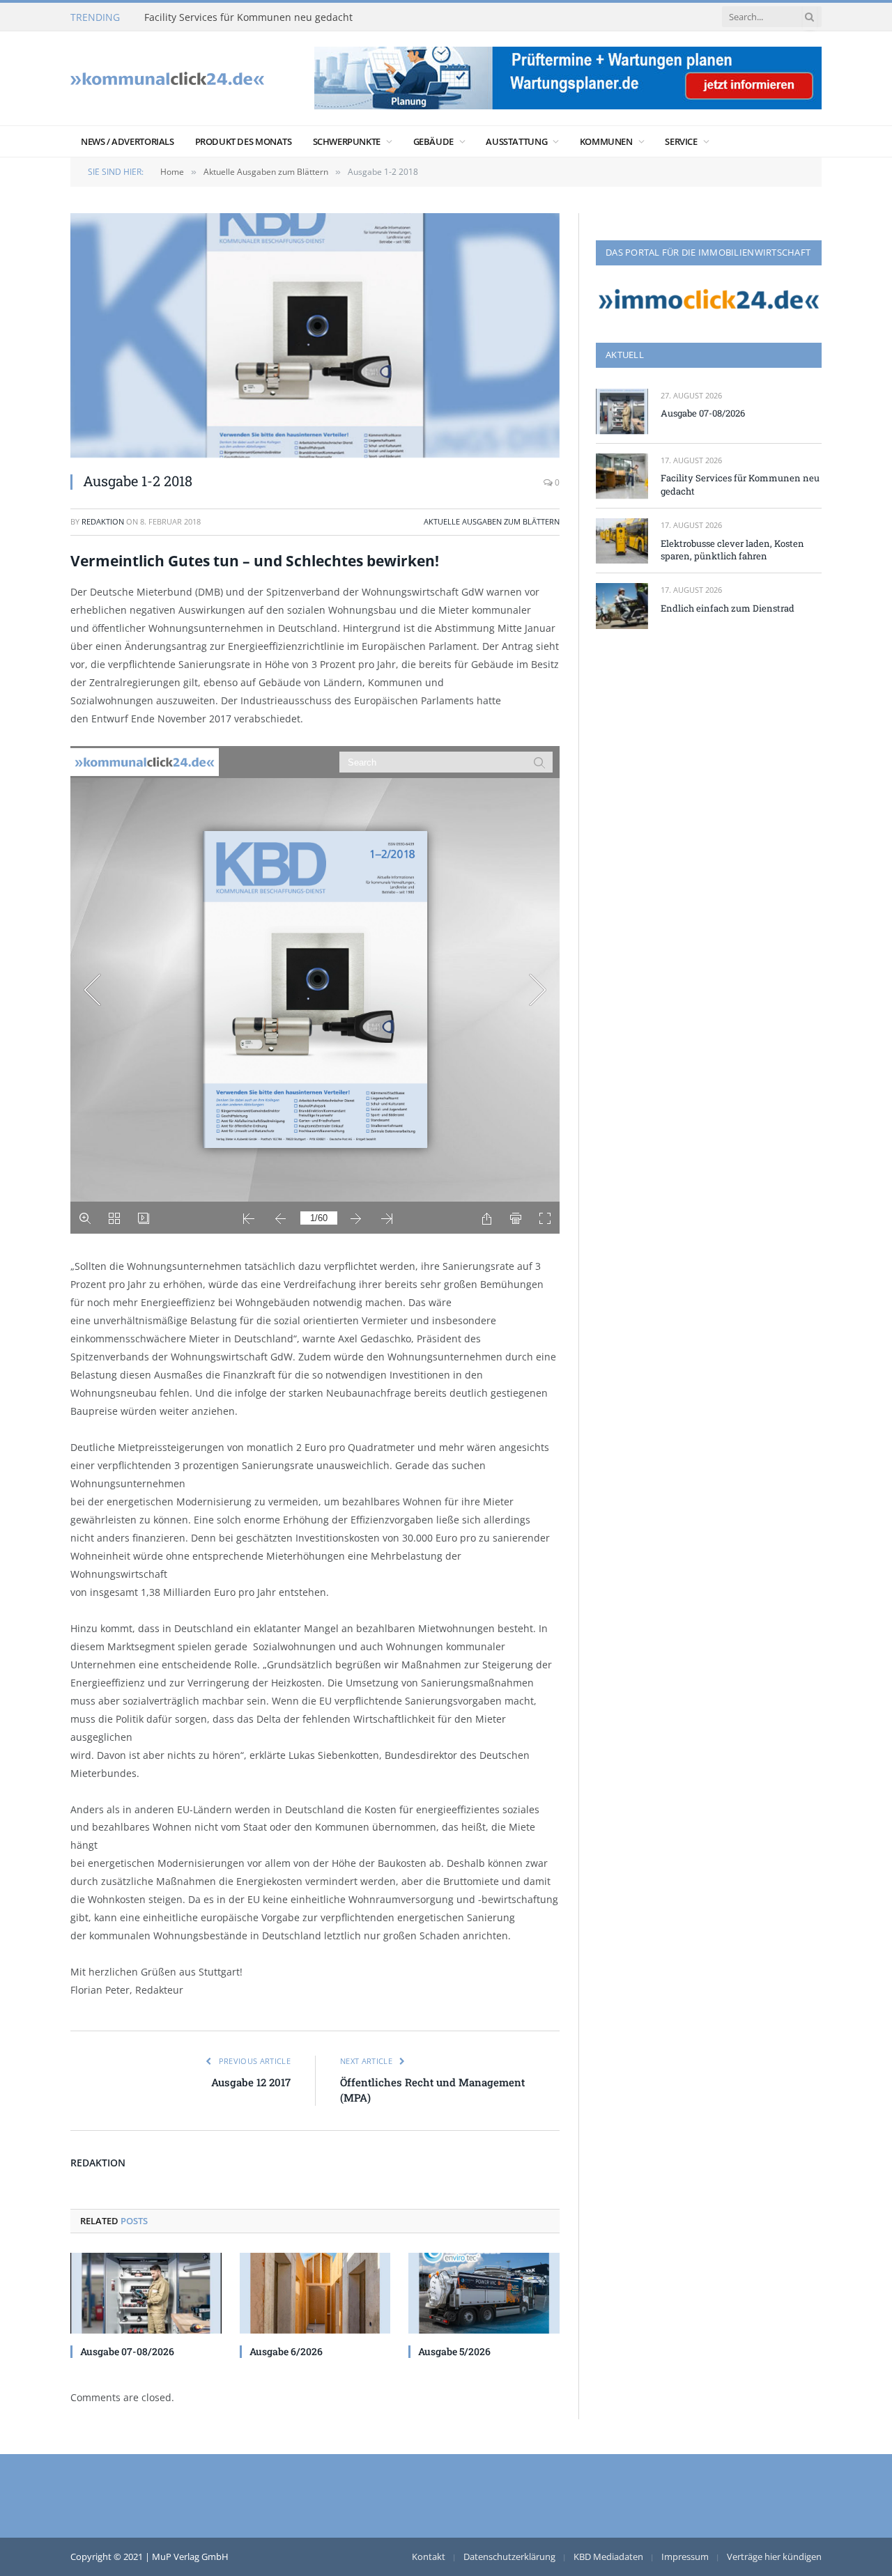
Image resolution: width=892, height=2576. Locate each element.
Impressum (685, 2556)
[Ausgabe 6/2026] (315, 2293)
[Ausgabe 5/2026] (484, 2293)
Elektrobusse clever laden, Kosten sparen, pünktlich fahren (732, 550)
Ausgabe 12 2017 (251, 2082)
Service (681, 141)
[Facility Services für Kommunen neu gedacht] (622, 476)
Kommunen (606, 141)
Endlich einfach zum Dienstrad (728, 608)
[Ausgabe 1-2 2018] (315, 335)
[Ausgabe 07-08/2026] (146, 2293)
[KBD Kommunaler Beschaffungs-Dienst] (167, 78)
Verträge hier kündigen (774, 2556)
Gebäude (433, 141)
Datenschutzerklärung (509, 2556)
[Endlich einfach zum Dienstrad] (622, 606)
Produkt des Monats (244, 141)
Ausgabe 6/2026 (286, 2351)
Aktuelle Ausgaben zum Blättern (492, 521)
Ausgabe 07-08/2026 (127, 2351)
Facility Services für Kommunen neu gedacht (248, 17)
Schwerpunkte (347, 141)
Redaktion (103, 521)
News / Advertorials (128, 141)
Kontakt (429, 2556)
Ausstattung (516, 141)
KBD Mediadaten (608, 2556)
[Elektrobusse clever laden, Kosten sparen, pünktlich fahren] (622, 541)
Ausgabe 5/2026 (454, 2351)
